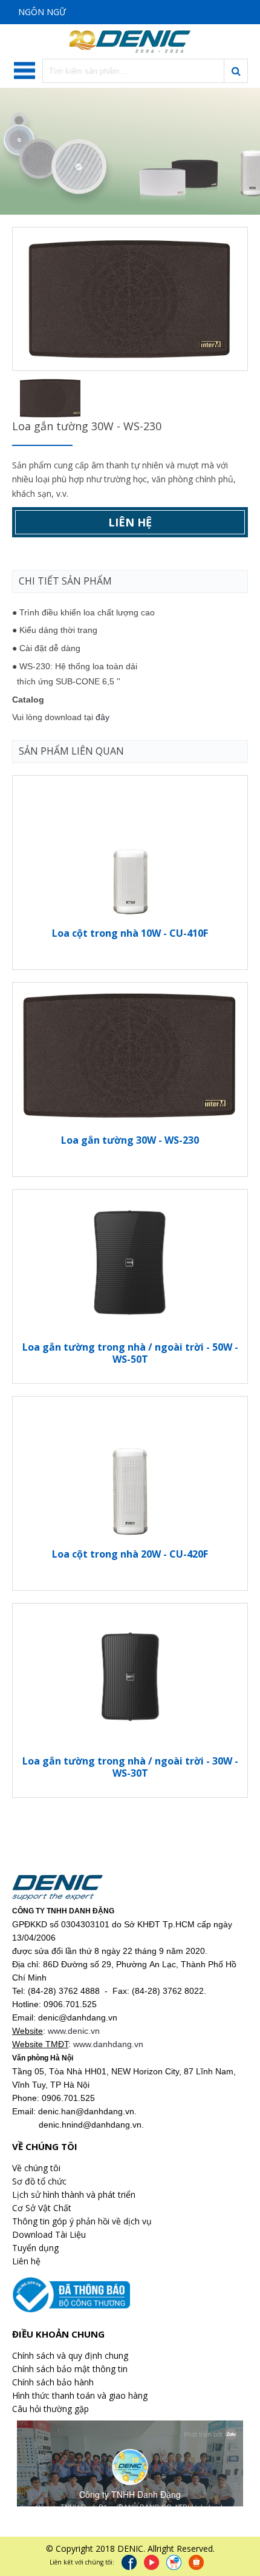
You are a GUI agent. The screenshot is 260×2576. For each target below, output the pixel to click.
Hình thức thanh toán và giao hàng (80, 2395)
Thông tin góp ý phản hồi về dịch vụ (82, 2221)
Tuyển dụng (35, 2248)
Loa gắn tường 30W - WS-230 (130, 1140)
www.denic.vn (74, 2031)
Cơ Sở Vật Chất (42, 2208)
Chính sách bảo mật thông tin (70, 2369)
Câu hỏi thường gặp (50, 2409)
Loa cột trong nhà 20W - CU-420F (130, 1554)
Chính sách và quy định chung (70, 2355)
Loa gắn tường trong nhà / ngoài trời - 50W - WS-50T (130, 1353)
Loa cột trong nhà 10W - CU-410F (130, 933)
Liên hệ (130, 522)
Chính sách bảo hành (53, 2382)
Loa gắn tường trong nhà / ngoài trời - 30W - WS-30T (130, 1767)
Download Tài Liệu (49, 2234)
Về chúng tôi (36, 2168)
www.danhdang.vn (108, 2044)
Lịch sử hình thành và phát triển (74, 2194)
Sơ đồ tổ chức (39, 2181)
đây (102, 717)
